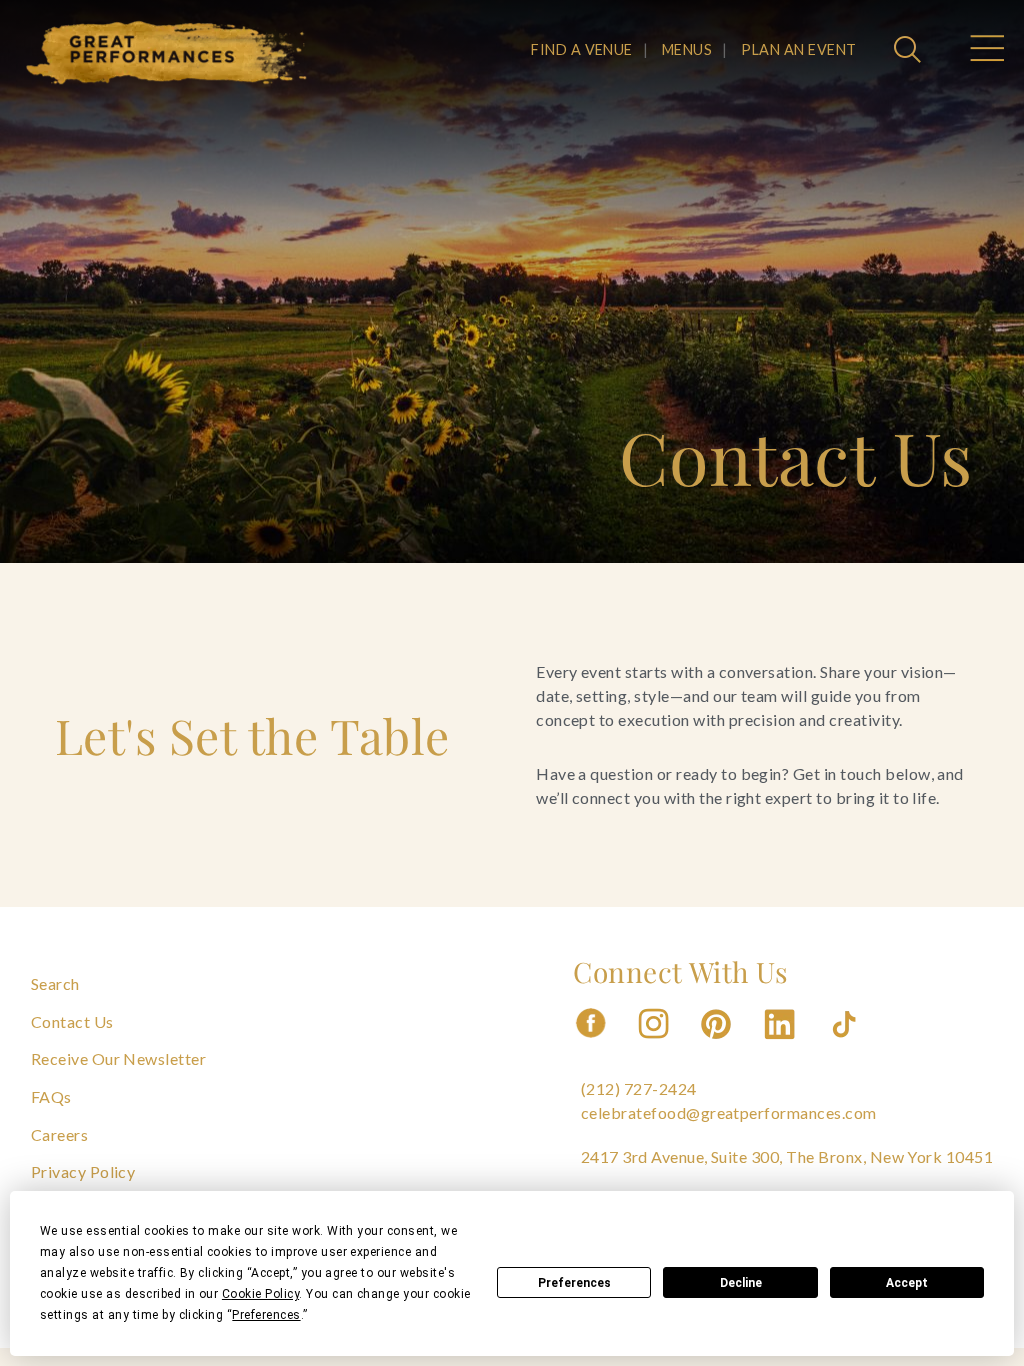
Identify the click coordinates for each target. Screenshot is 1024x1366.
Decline (741, 1283)
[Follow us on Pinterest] (718, 1044)
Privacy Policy (83, 1171)
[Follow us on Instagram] (655, 1044)
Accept (907, 1283)
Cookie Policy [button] (260, 1294)
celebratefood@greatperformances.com (729, 1112)
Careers (59, 1134)
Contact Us (72, 1021)
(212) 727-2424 (639, 1088)
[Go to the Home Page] (167, 53)
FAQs (51, 1096)
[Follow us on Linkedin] (782, 1044)
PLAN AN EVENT (798, 49)
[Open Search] (910, 51)
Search (55, 983)
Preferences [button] (266, 1315)
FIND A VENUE (582, 49)
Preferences (574, 1283)
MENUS (687, 49)
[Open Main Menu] (986, 51)
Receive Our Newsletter (119, 1058)
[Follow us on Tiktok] (846, 1044)
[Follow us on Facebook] (591, 1044)
